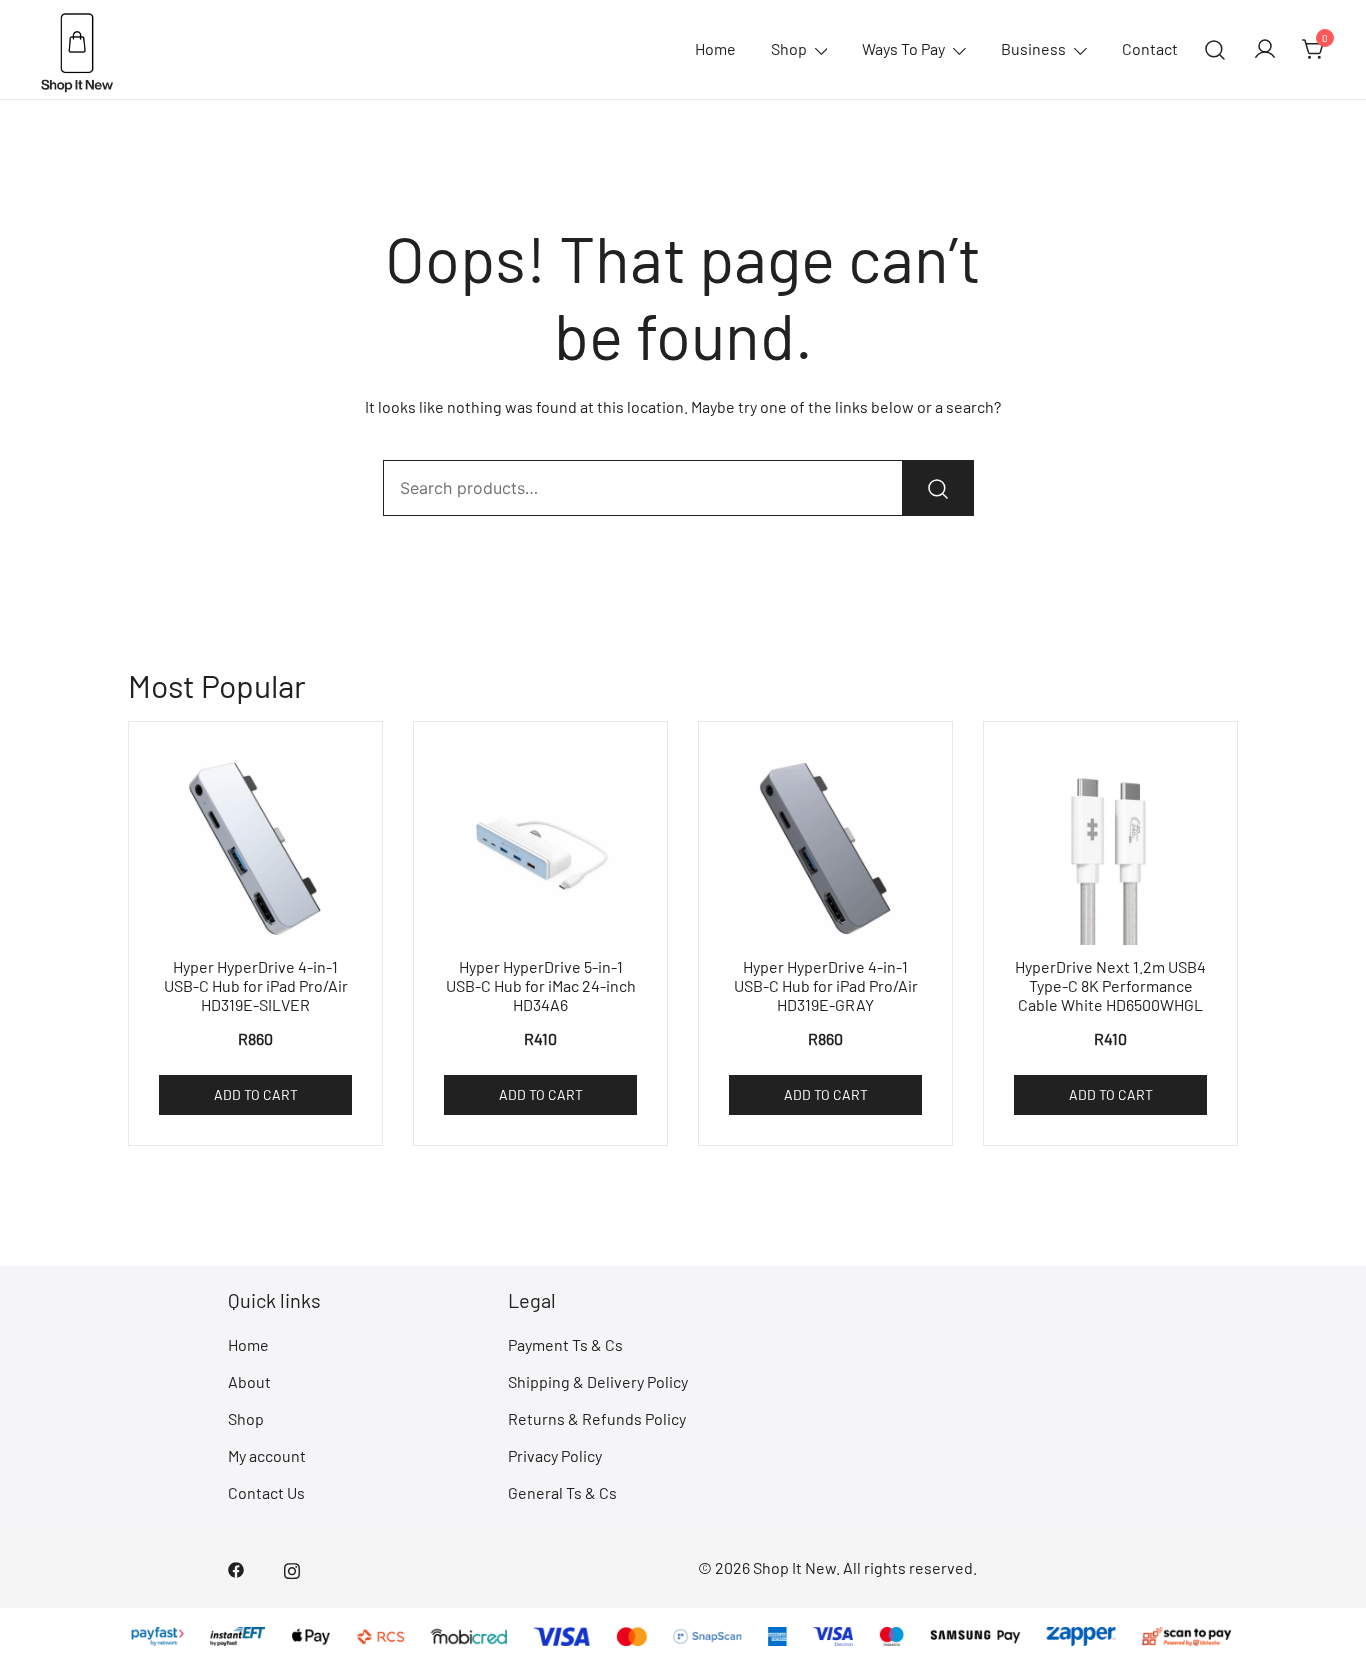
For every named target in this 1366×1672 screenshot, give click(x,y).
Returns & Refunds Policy (597, 1418)
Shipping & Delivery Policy (598, 1381)
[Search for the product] (938, 488)
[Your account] (1265, 50)
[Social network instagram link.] (292, 1567)
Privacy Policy (555, 1455)
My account (267, 1455)
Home (715, 48)
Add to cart (256, 1094)
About (249, 1381)
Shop (789, 48)
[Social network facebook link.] (236, 1567)
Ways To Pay (903, 48)
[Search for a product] (1215, 49)
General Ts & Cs (562, 1492)
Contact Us (266, 1492)
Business (1033, 48)
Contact (1150, 48)
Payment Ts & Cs (565, 1344)
